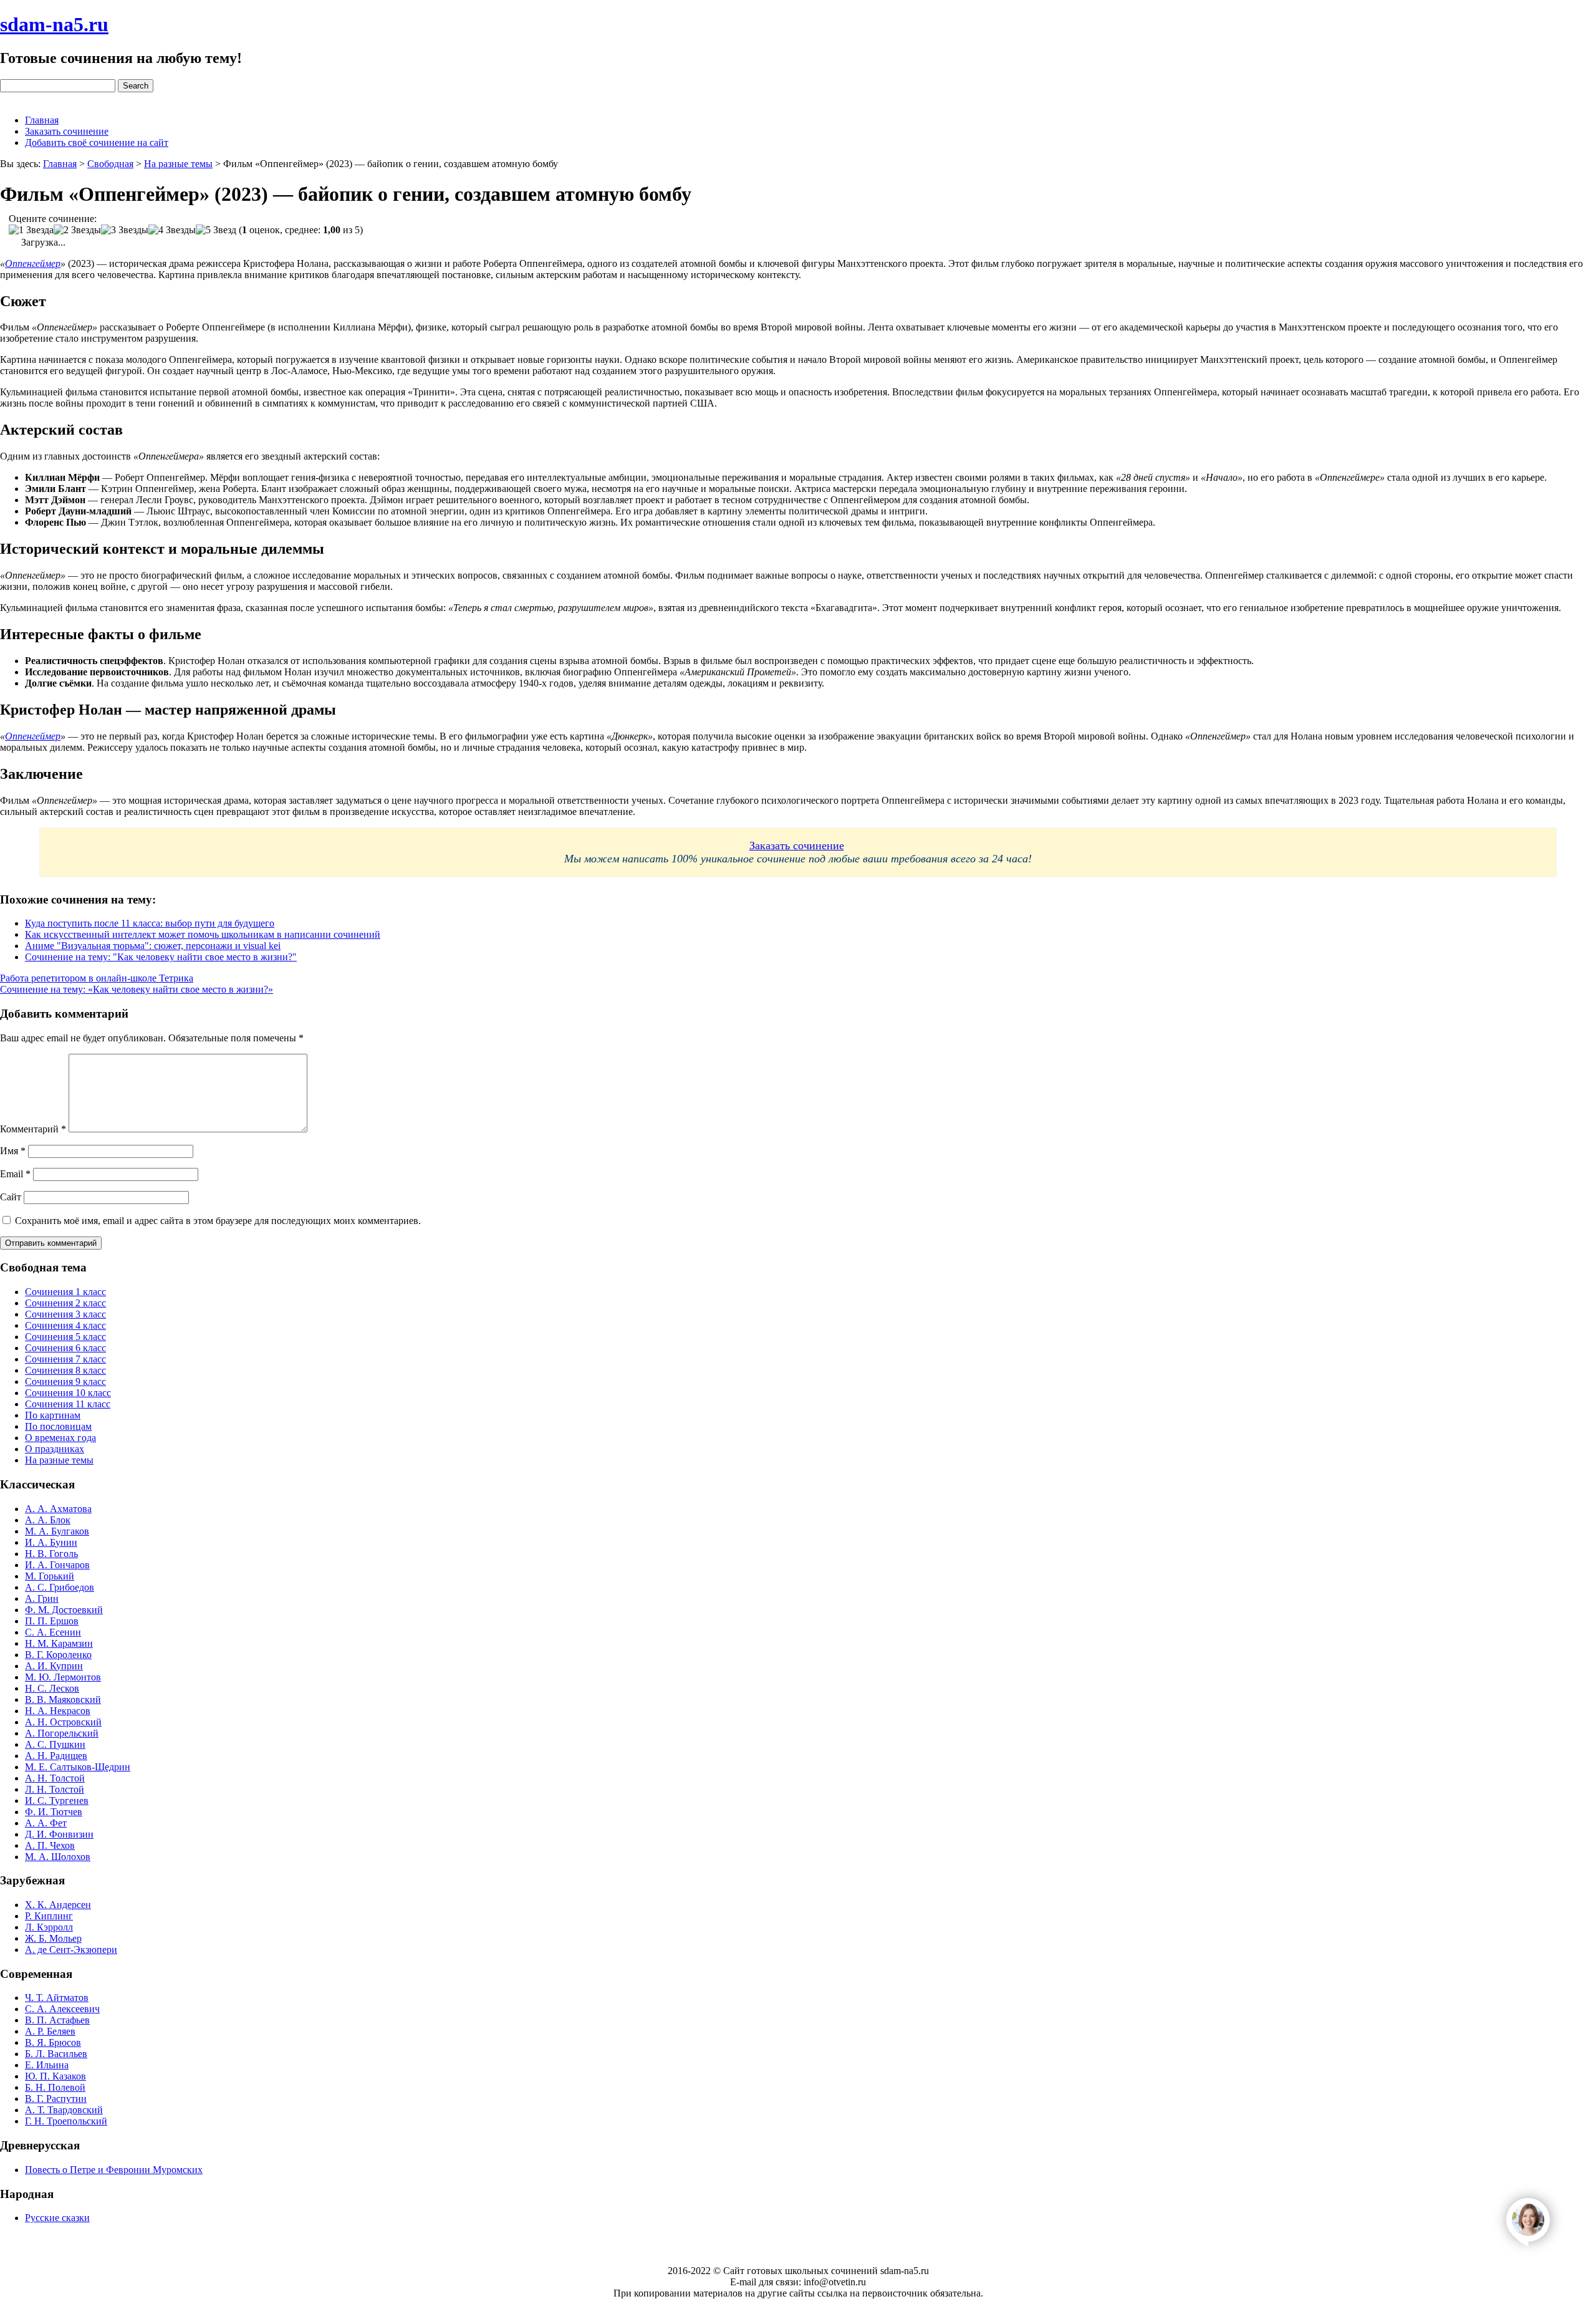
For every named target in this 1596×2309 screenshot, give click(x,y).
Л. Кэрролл (49, 1927)
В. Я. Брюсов (53, 2042)
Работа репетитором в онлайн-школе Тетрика (97, 978)
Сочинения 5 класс (65, 1337)
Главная (42, 120)
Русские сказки (57, 2218)
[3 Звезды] (125, 230)
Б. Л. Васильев (56, 2054)
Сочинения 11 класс (68, 1404)
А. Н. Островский (63, 1722)
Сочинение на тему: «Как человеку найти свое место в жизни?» (137, 989)
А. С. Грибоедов (60, 1587)
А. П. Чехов (50, 1845)
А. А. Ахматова (58, 1509)
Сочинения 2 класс (65, 1303)
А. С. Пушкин (55, 1744)
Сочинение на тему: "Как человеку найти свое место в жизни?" (161, 957)
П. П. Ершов (52, 1621)
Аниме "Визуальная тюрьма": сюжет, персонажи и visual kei (153, 946)
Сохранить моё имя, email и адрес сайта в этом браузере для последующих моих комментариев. (218, 1221)
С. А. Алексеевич (62, 2009)
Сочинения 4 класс (65, 1325)
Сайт (11, 1197)
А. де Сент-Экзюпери (71, 1950)
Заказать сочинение (67, 131)
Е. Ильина (47, 2065)
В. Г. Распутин (56, 2099)
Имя (13, 1151)
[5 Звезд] (216, 230)
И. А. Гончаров (57, 1565)
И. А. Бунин (51, 1542)
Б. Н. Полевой (55, 2087)
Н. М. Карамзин (59, 1643)
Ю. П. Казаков (55, 2076)
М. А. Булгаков (57, 1531)
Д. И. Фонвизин (59, 1834)
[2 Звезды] (77, 230)
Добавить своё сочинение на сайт (97, 142)
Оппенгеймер (33, 263)
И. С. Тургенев (57, 1800)
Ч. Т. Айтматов (57, 1998)
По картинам (53, 1415)
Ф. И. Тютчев (54, 1812)
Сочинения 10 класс (68, 1393)
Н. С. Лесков (52, 1688)
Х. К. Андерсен (58, 1905)
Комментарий (33, 1129)
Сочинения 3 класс (65, 1314)
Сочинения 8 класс (65, 1370)
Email (15, 1174)
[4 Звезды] (172, 230)
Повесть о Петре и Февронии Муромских (114, 2170)
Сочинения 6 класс (65, 1348)
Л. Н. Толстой (55, 1789)
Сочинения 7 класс (65, 1359)
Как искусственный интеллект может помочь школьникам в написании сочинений (203, 934)
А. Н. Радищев (56, 1756)
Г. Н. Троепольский (66, 2121)
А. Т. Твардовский (64, 2110)
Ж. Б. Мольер (53, 1938)
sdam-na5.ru (54, 24)
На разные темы (59, 1460)
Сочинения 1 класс (65, 1292)
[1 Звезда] (31, 230)
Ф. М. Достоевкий (64, 1610)
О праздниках (55, 1449)
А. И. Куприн (54, 1666)
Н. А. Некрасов (58, 1711)
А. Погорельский (62, 1733)
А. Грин (42, 1598)
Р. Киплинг (49, 1916)
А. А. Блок (48, 1520)
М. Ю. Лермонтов (63, 1677)
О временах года (60, 1438)
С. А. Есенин (53, 1632)
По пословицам (58, 1426)
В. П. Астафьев (57, 2020)
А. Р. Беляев (50, 2031)
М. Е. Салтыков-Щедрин (78, 1767)
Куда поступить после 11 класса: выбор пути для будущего (150, 923)
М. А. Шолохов (58, 1857)
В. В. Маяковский (63, 1699)
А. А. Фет (46, 1823)
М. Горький (50, 1576)
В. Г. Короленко (58, 1655)
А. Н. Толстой (55, 1778)
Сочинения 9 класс (65, 1381)
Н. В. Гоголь (51, 1554)
